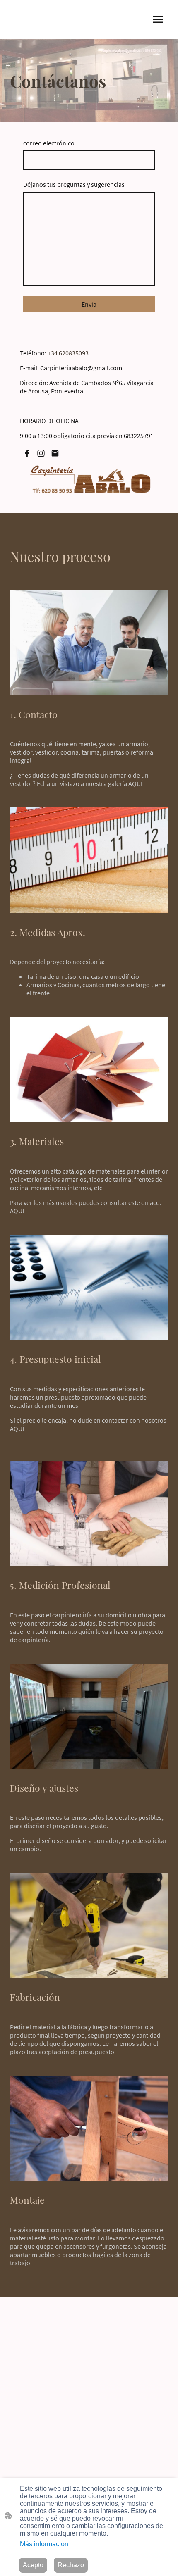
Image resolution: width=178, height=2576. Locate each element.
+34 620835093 (68, 353)
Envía (89, 304)
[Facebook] (27, 453)
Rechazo (71, 2565)
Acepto (33, 2565)
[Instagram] (41, 453)
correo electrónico (49, 143)
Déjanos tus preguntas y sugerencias (74, 184)
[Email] (55, 453)
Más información (44, 2544)
